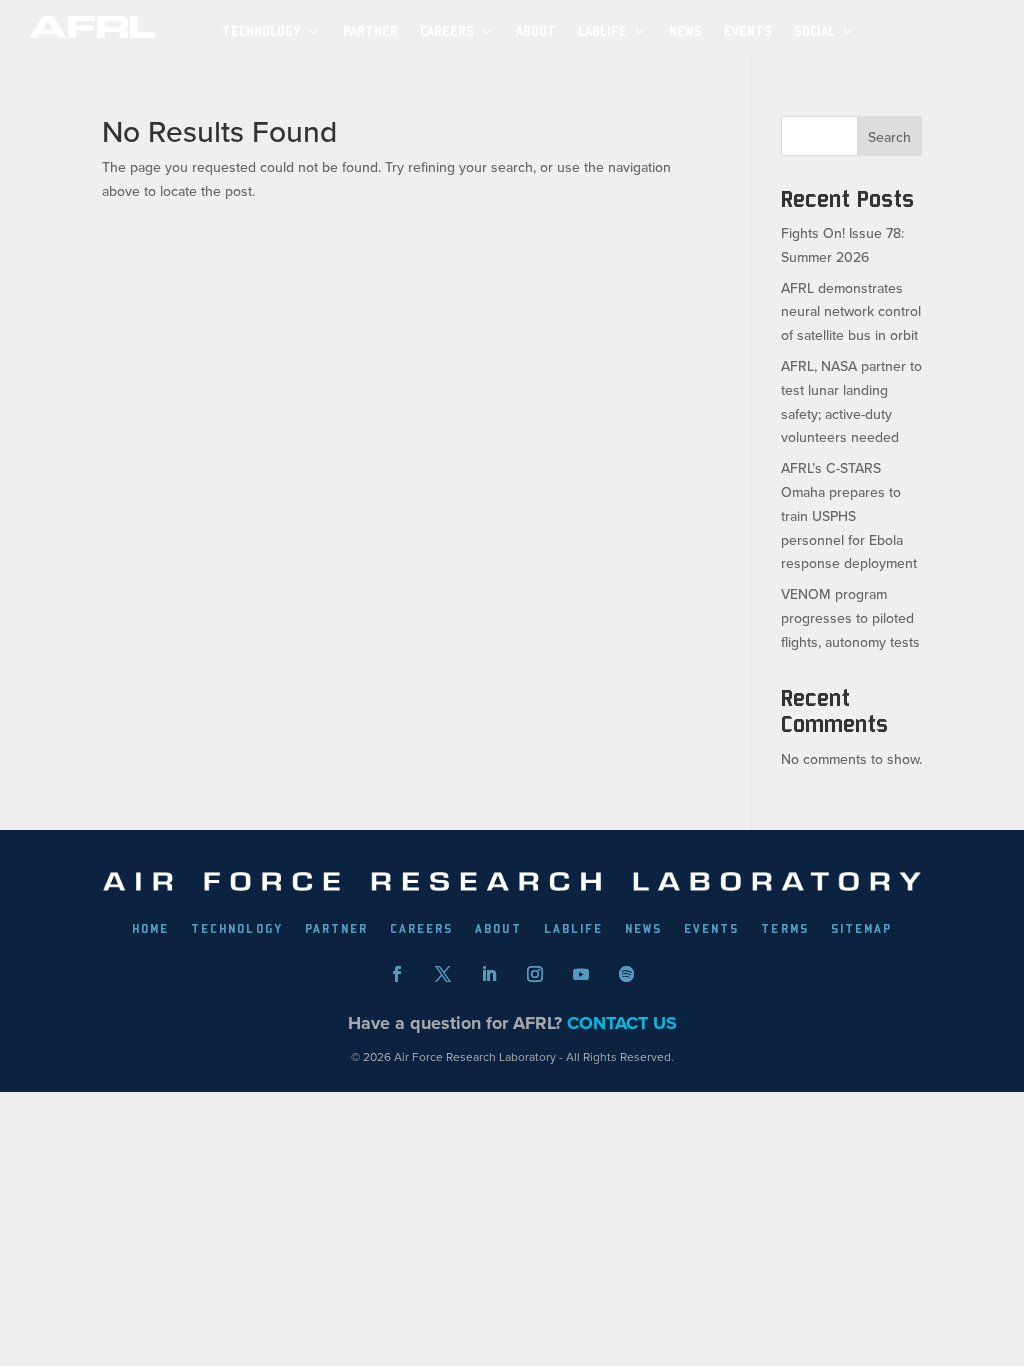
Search (889, 137)
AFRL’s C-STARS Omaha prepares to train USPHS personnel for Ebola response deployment (849, 515)
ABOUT (536, 31)
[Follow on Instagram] (535, 974)
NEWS (685, 31)
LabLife (602, 31)
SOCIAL (814, 31)
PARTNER (370, 31)
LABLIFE (573, 929)
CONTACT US (622, 1023)
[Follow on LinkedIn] (489, 974)
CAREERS (421, 929)
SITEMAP (861, 929)
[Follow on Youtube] (581, 974)
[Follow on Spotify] (627, 974)
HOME (150, 929)
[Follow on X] (443, 974)
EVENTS (748, 31)
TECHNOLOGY (261, 31)
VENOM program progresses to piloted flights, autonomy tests (850, 618)
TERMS (784, 929)
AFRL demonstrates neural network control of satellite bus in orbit (851, 312)
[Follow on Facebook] (397, 974)
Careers (447, 31)
